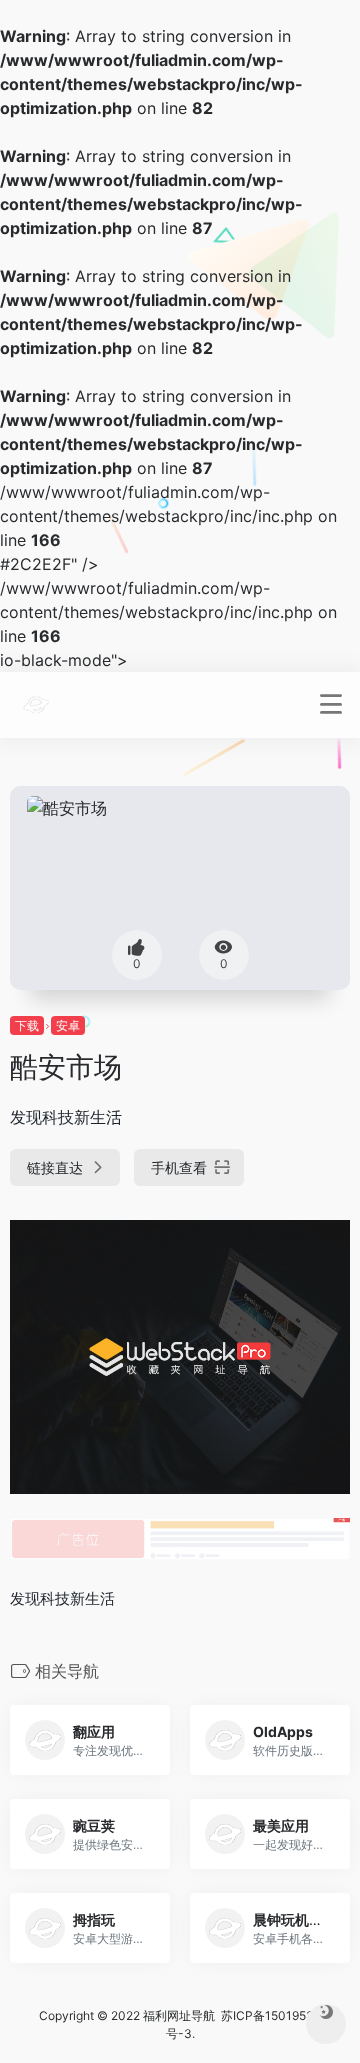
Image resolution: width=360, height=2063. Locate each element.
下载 (27, 1025)
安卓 (68, 1025)
